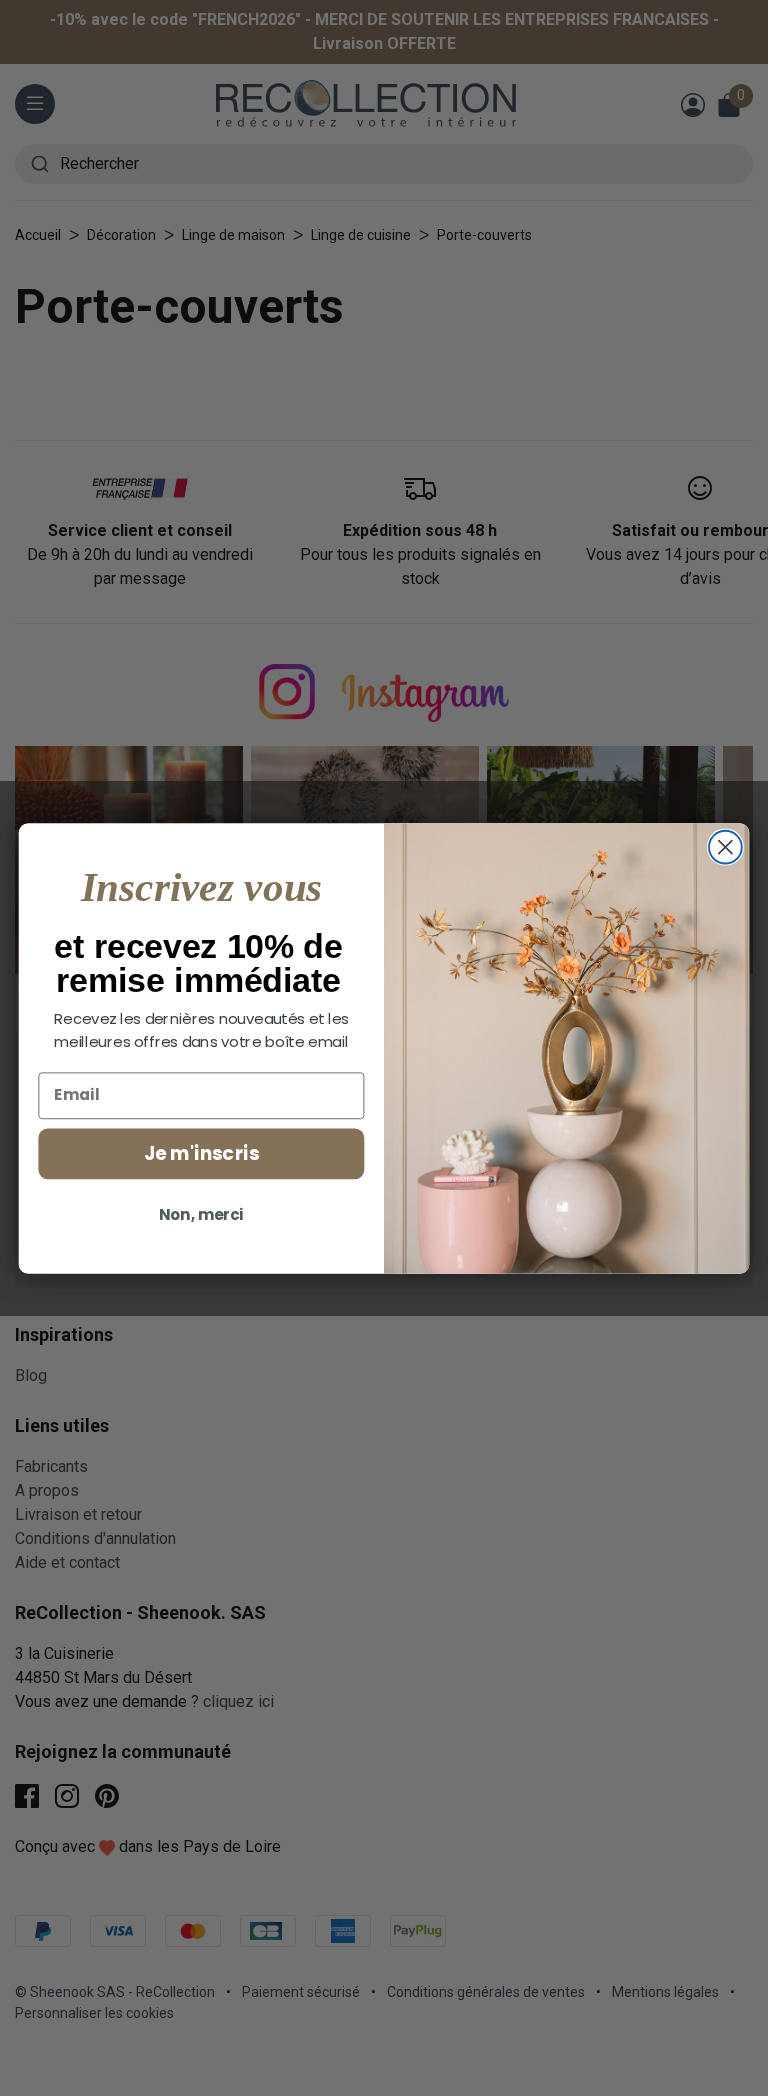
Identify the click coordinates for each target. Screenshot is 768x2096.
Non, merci (201, 1215)
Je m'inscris (201, 1153)
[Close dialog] (725, 846)
